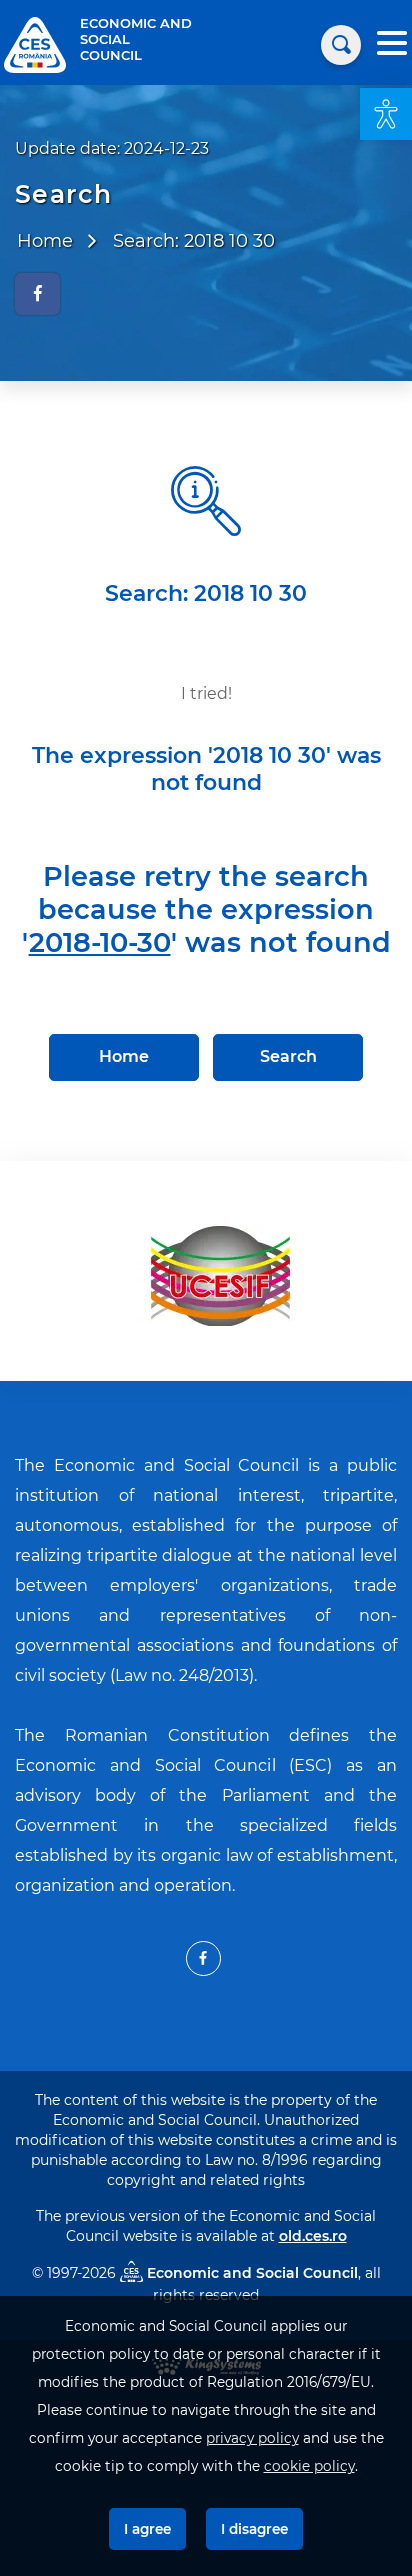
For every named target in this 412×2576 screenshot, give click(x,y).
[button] (386, 114)
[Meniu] (392, 45)
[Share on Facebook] (37, 294)
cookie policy (309, 2466)
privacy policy (252, 2438)
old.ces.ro (313, 2236)
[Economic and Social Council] (35, 43)
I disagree (254, 2529)
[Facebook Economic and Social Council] (203, 1958)
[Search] (341, 45)
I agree (147, 2529)
